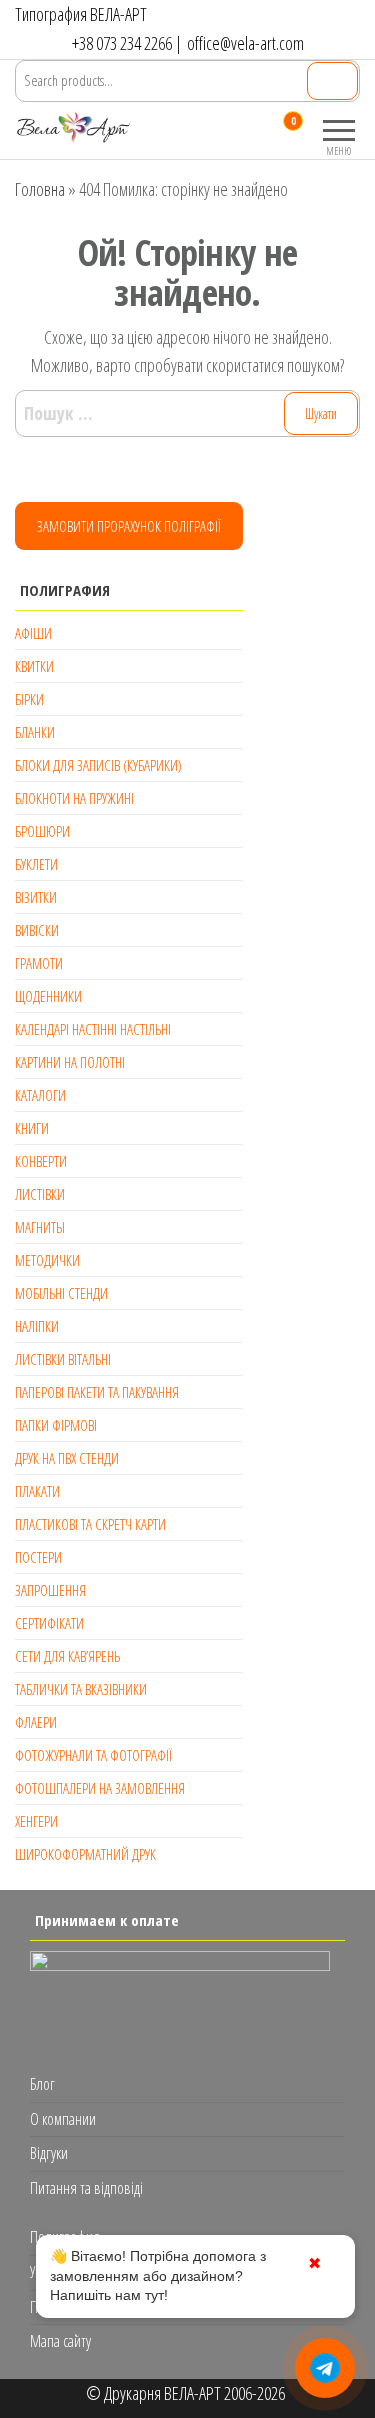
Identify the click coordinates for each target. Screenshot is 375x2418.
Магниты (40, 1227)
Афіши (33, 633)
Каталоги (40, 1095)
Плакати (37, 1491)
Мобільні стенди (61, 1293)
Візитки (36, 897)
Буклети (36, 864)
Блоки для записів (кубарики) (98, 765)
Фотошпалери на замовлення (100, 1788)
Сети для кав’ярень (67, 1656)
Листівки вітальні (63, 1359)
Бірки (29, 699)
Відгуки (49, 2153)
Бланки (35, 732)
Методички (47, 1260)
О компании (63, 2119)
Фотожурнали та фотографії (93, 1755)
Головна (40, 189)
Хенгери (36, 1821)
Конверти (41, 1161)
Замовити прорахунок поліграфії (129, 526)
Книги (32, 1128)
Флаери (36, 1722)
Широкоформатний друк (85, 1854)
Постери (38, 1557)
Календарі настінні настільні (93, 1029)
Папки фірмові (56, 1425)
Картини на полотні (70, 1062)
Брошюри (42, 831)
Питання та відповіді (86, 2188)
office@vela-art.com (245, 43)
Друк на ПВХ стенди (67, 1458)
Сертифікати (49, 1623)
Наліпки (37, 1326)
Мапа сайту (60, 2341)
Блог (42, 2084)
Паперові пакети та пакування (97, 1392)
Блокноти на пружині (74, 798)
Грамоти (39, 963)
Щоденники (48, 996)
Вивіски (37, 930)
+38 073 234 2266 (122, 43)
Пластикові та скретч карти (90, 1524)
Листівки (40, 1194)
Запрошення (50, 1590)
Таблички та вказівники (81, 1689)
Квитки (34, 666)
